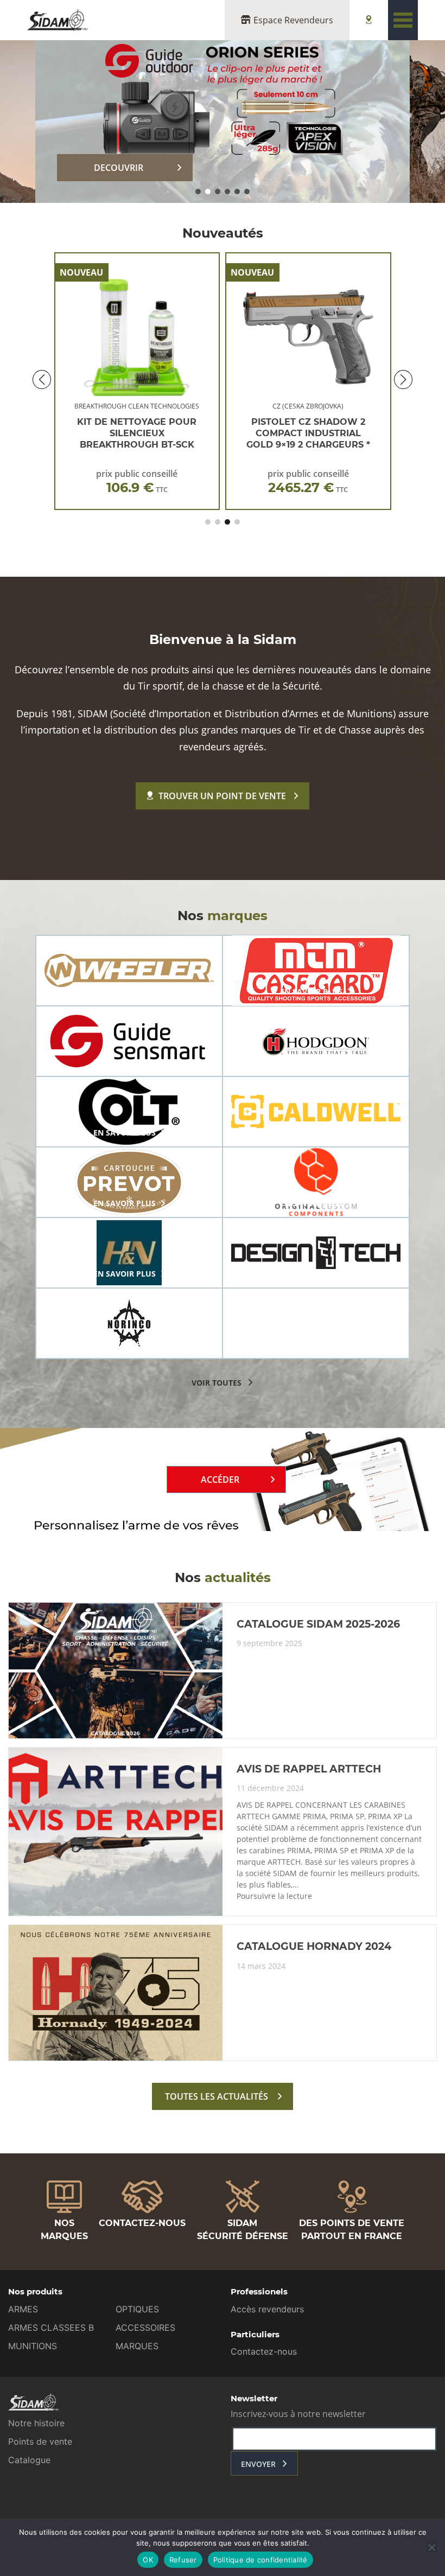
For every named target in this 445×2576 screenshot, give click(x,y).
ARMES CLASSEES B (51, 2328)
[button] (198, 192)
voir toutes (217, 1383)
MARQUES (137, 2346)
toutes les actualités (217, 2096)
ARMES (23, 2309)
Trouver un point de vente (222, 796)
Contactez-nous (264, 2351)
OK (148, 2560)
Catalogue (29, 2460)
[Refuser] (431, 2547)
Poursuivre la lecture (274, 1896)
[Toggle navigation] (403, 20)
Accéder (220, 1480)
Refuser (183, 2560)
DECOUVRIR (119, 168)
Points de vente (40, 2441)
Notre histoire (36, 2423)
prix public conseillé (137, 482)
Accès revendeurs (267, 2309)
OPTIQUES (137, 2309)
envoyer (258, 2464)
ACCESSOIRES (145, 2328)
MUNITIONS (33, 2346)
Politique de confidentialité (260, 2560)
